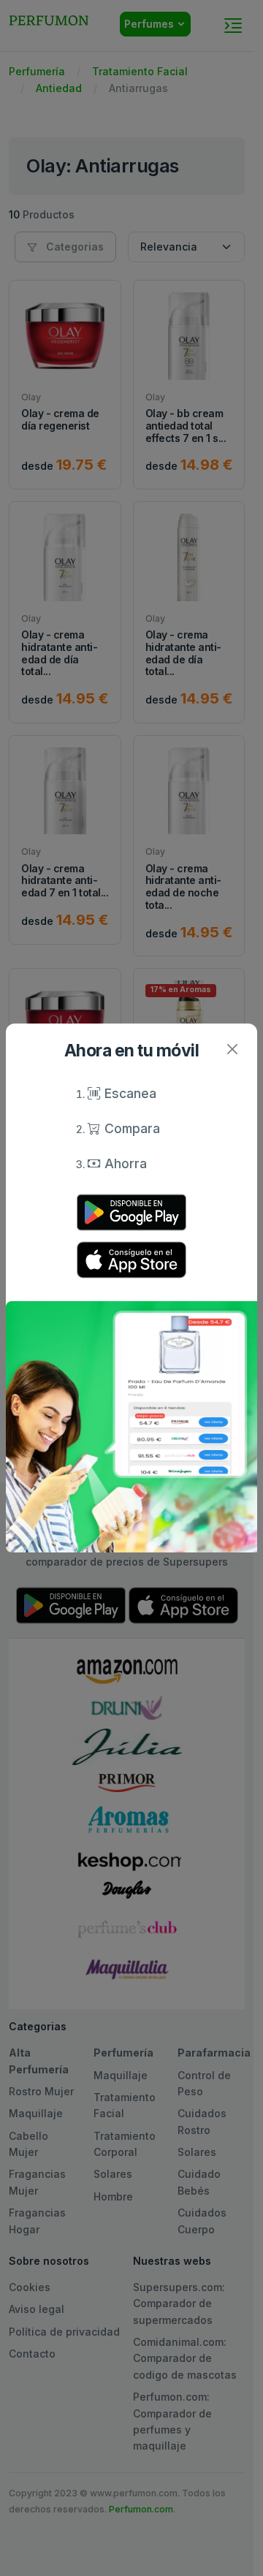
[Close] (232, 1049)
